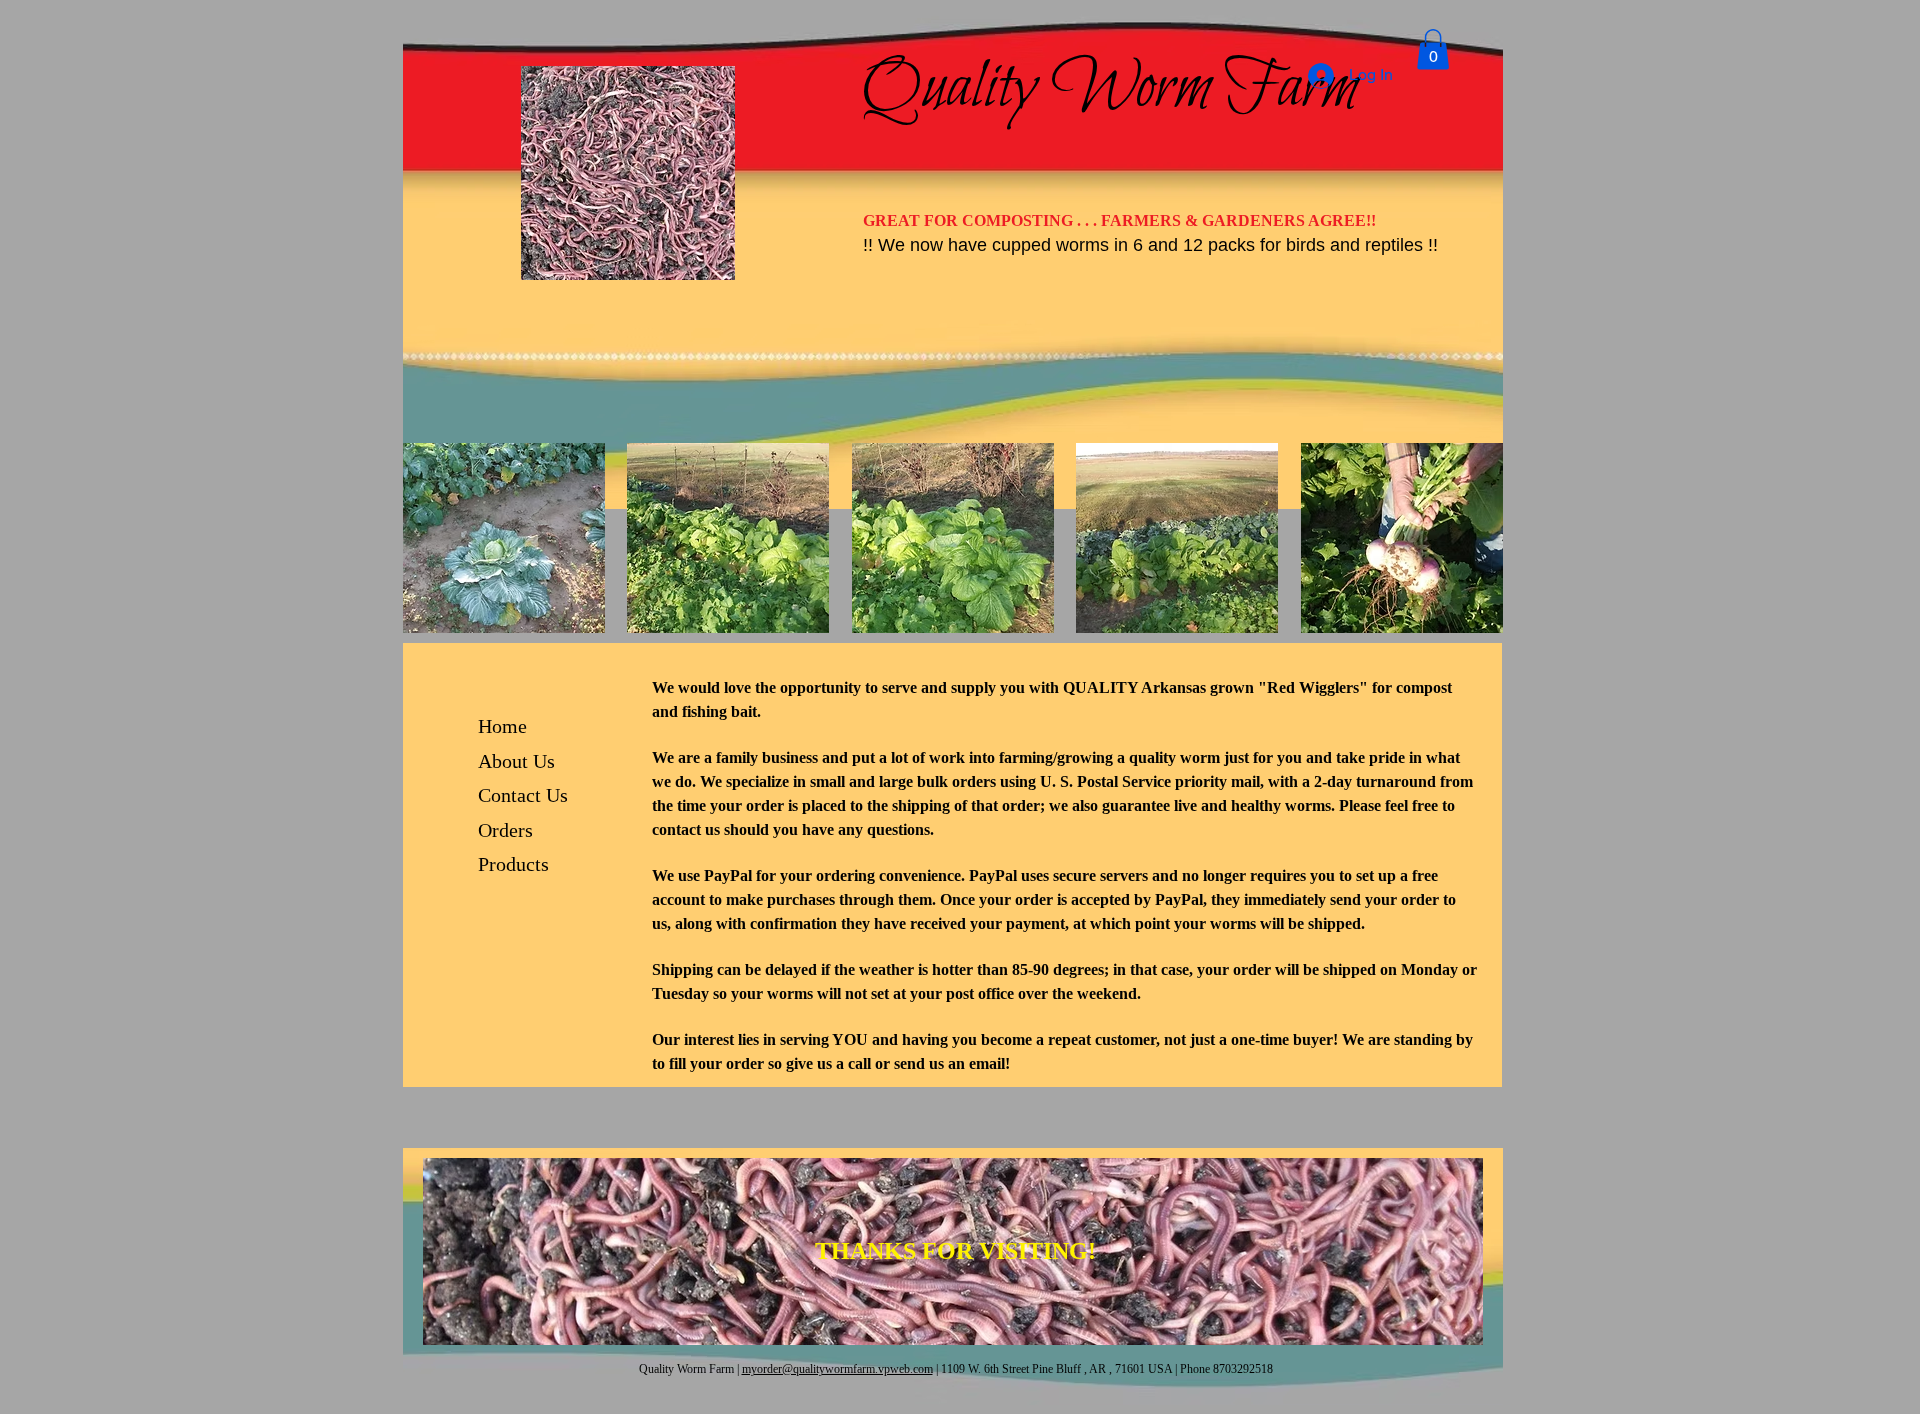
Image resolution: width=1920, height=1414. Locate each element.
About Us (516, 761)
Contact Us (523, 795)
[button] (504, 538)
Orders (505, 830)
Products (513, 864)
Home (502, 726)
